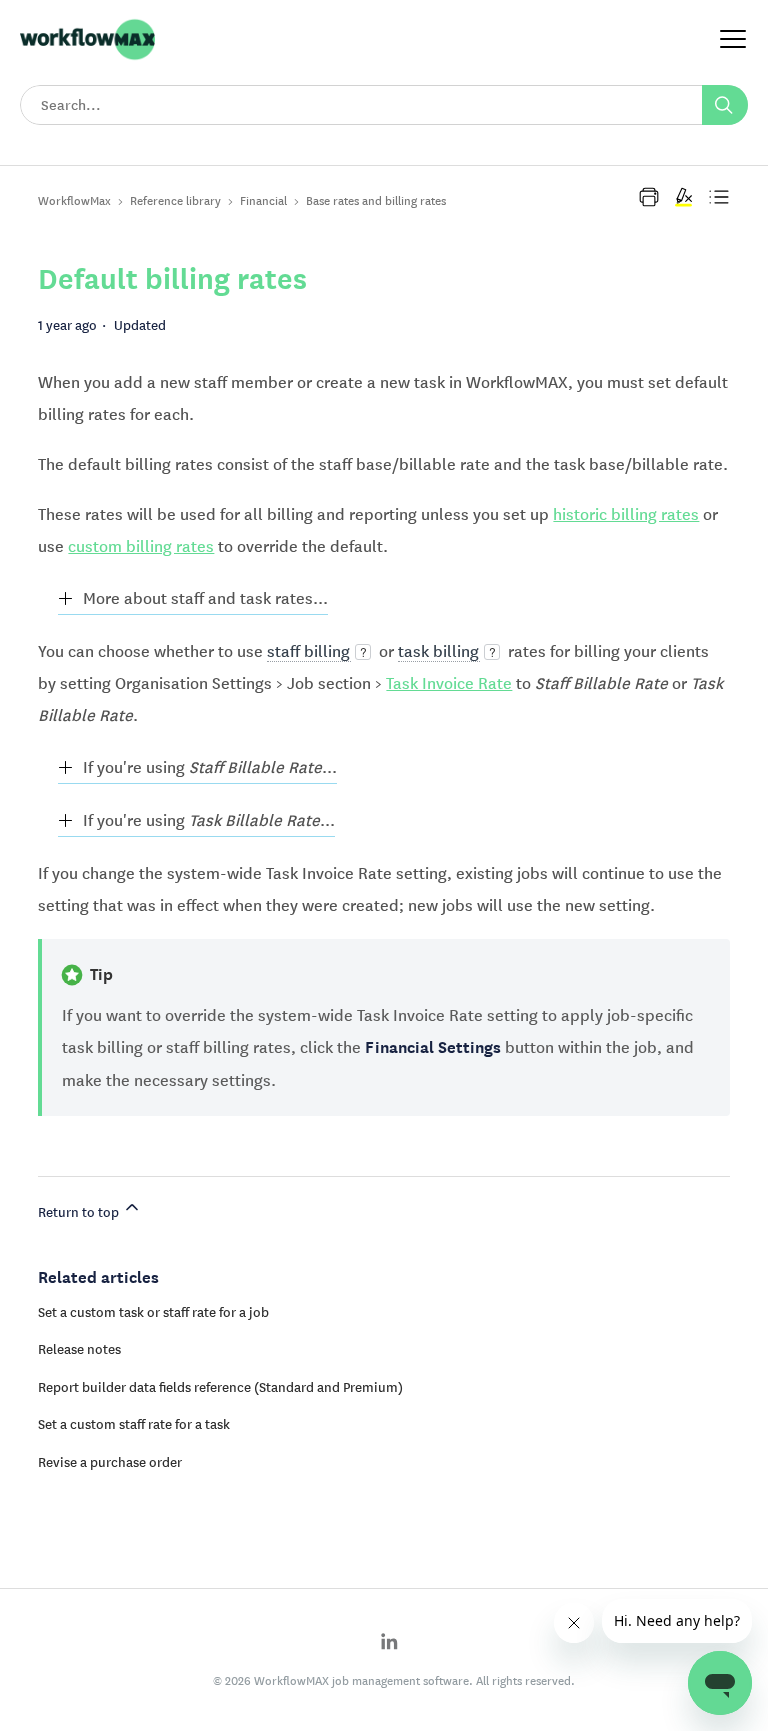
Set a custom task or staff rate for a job (153, 1312)
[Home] (87, 57)
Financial (263, 200)
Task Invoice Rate (449, 683)
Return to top (80, 1212)
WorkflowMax (74, 200)
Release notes (79, 1349)
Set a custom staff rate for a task (134, 1424)
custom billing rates (141, 546)
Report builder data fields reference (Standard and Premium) (220, 1387)
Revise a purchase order (110, 1462)
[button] (649, 197)
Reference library (175, 200)
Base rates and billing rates (376, 200)
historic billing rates (626, 514)
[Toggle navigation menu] (733, 41)
